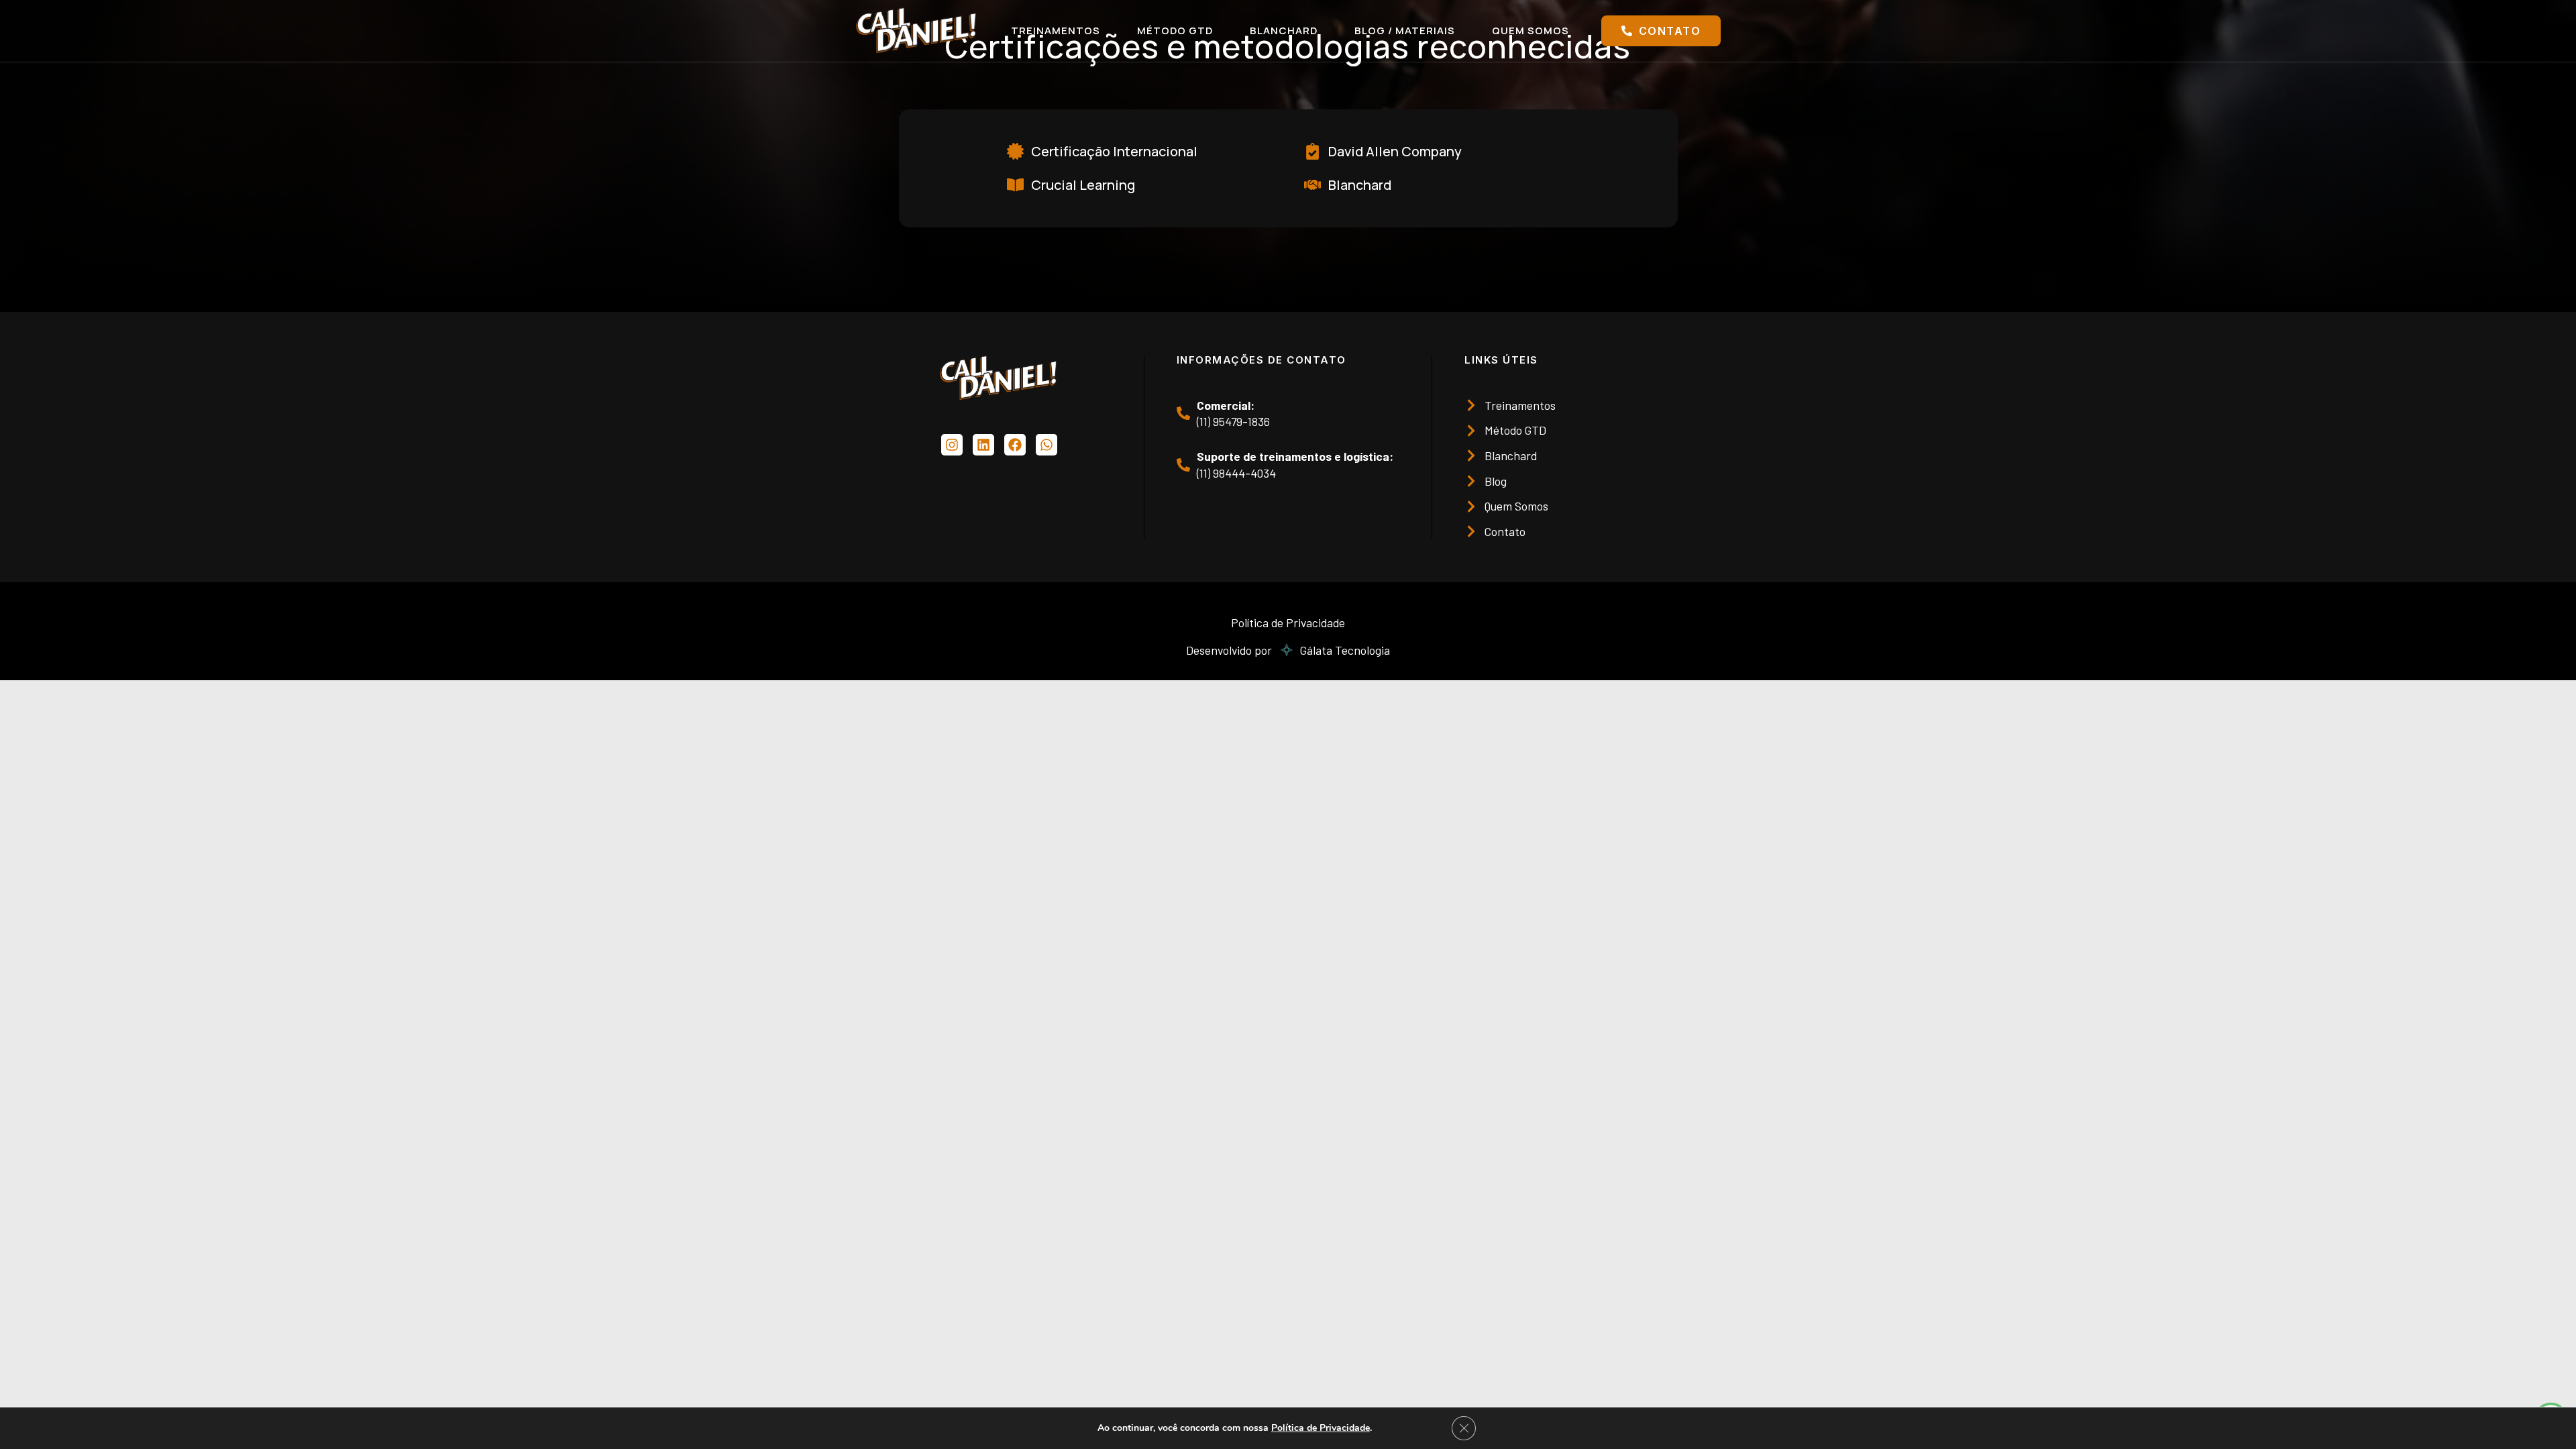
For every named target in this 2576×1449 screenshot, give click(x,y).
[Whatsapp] (1046, 445)
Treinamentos (1056, 31)
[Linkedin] (983, 445)
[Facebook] (1015, 445)
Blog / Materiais (1405, 31)
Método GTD (1175, 31)
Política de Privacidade (1321, 1428)
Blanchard (1284, 31)
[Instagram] (952, 445)
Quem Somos (1531, 31)
